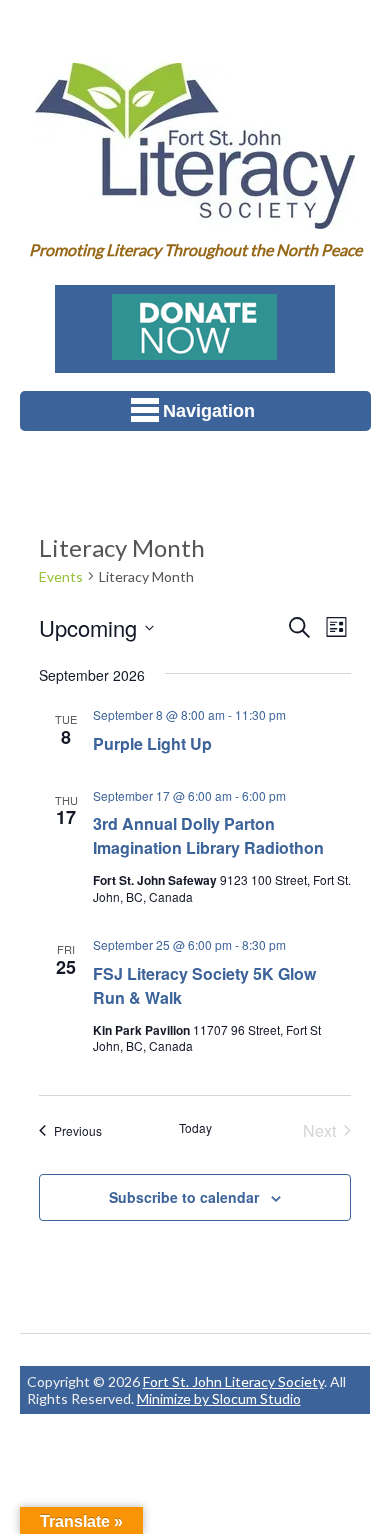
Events (61, 576)
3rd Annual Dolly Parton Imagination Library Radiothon (208, 835)
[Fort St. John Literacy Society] (195, 215)
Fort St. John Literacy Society (233, 1381)
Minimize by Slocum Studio (219, 1398)
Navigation (209, 411)
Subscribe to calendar (184, 1197)
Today (195, 1128)
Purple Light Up (152, 743)
